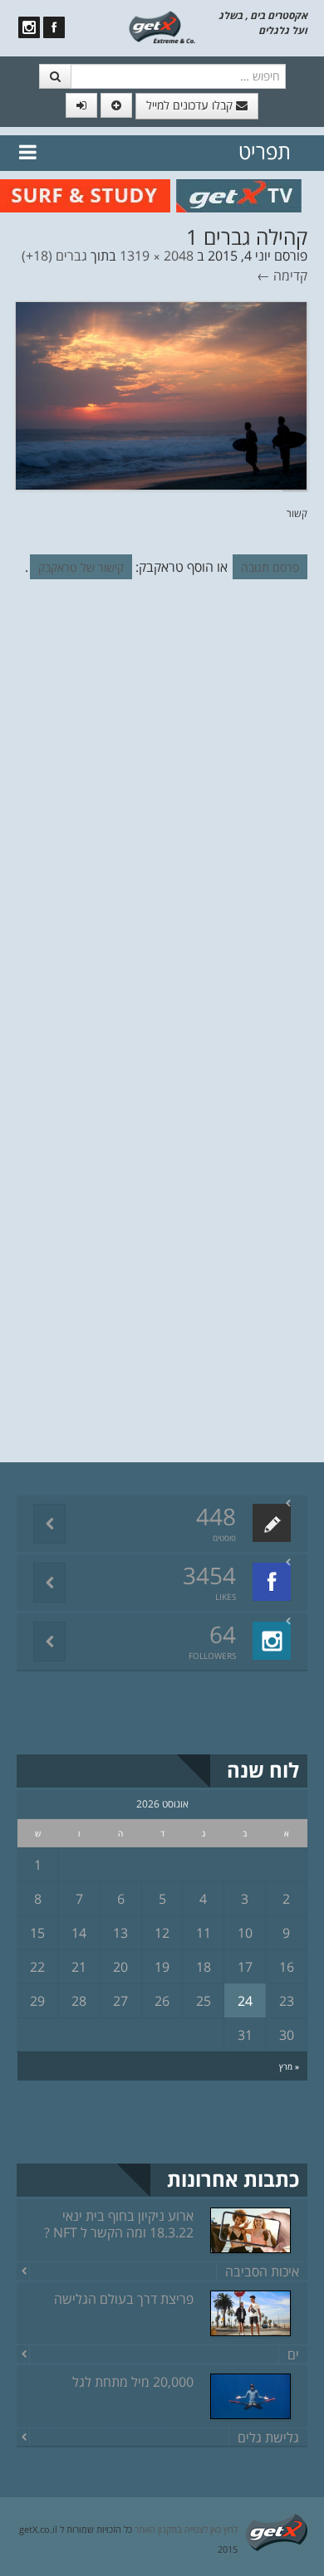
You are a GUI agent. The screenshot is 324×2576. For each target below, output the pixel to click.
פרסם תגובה (270, 567)
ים (293, 2354)
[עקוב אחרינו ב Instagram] (29, 27)
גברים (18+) (54, 256)
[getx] (162, 26)
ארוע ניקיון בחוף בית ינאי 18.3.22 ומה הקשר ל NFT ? (119, 2224)
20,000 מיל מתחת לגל (133, 2382)
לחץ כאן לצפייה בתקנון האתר (186, 2529)
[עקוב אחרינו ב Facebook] (54, 27)
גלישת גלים (268, 2437)
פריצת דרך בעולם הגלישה (124, 2299)
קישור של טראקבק (81, 567)
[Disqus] (162, 820)
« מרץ (289, 2066)
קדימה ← (282, 276)
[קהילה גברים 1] (161, 394)
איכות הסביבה (262, 2271)
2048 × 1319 (157, 256)
